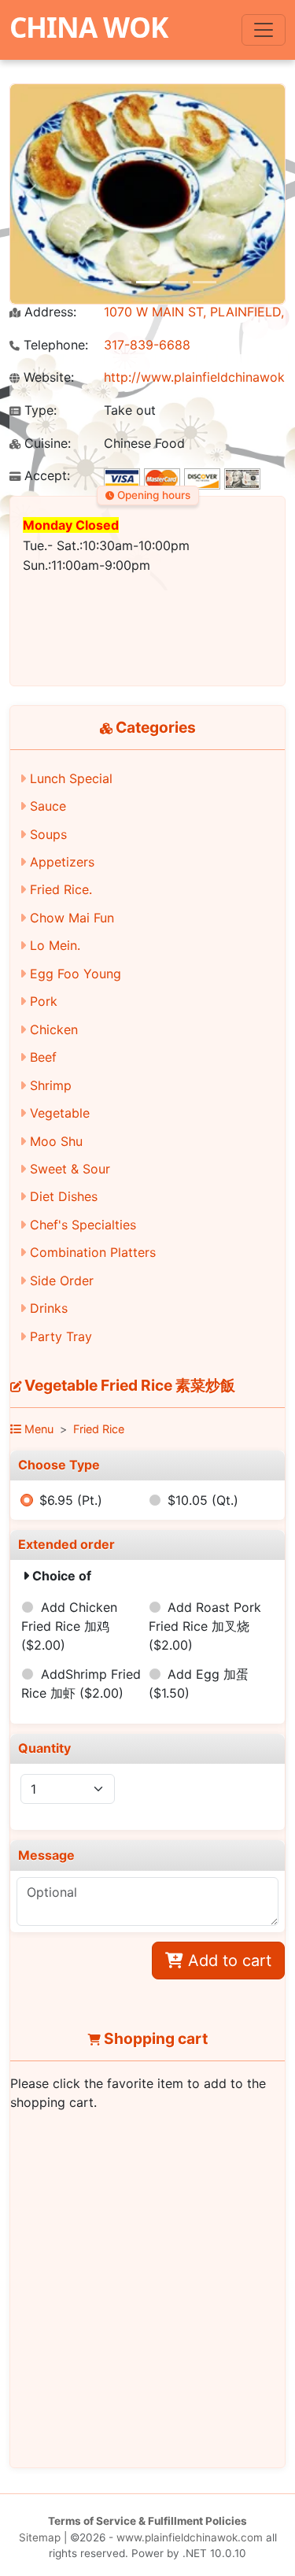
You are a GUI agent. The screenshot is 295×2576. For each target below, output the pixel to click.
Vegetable (60, 1113)
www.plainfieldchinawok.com (190, 2537)
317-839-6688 (147, 345)
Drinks (49, 1308)
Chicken (54, 1029)
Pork (44, 1001)
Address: (48, 312)
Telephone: (54, 345)
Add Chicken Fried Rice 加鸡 (69, 1626)
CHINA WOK (88, 27)
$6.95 (71, 1500)
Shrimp (51, 1085)
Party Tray (61, 1336)
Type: (39, 410)
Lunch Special (71, 778)
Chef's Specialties (83, 1225)
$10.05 (203, 1500)
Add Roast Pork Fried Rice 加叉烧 (205, 1626)
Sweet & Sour (70, 1169)
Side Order (62, 1281)
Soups (48, 834)
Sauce (48, 806)
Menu (37, 1429)
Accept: (45, 476)
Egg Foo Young (76, 974)
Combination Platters (93, 1252)
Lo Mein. (55, 945)
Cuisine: (46, 444)
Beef (43, 1057)
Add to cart (227, 1961)
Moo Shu (56, 1141)
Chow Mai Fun (72, 918)
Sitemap (40, 2537)
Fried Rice (99, 1429)
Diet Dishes (64, 1196)
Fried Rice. (61, 889)
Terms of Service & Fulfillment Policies (147, 2521)
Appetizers (62, 862)
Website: (47, 377)
